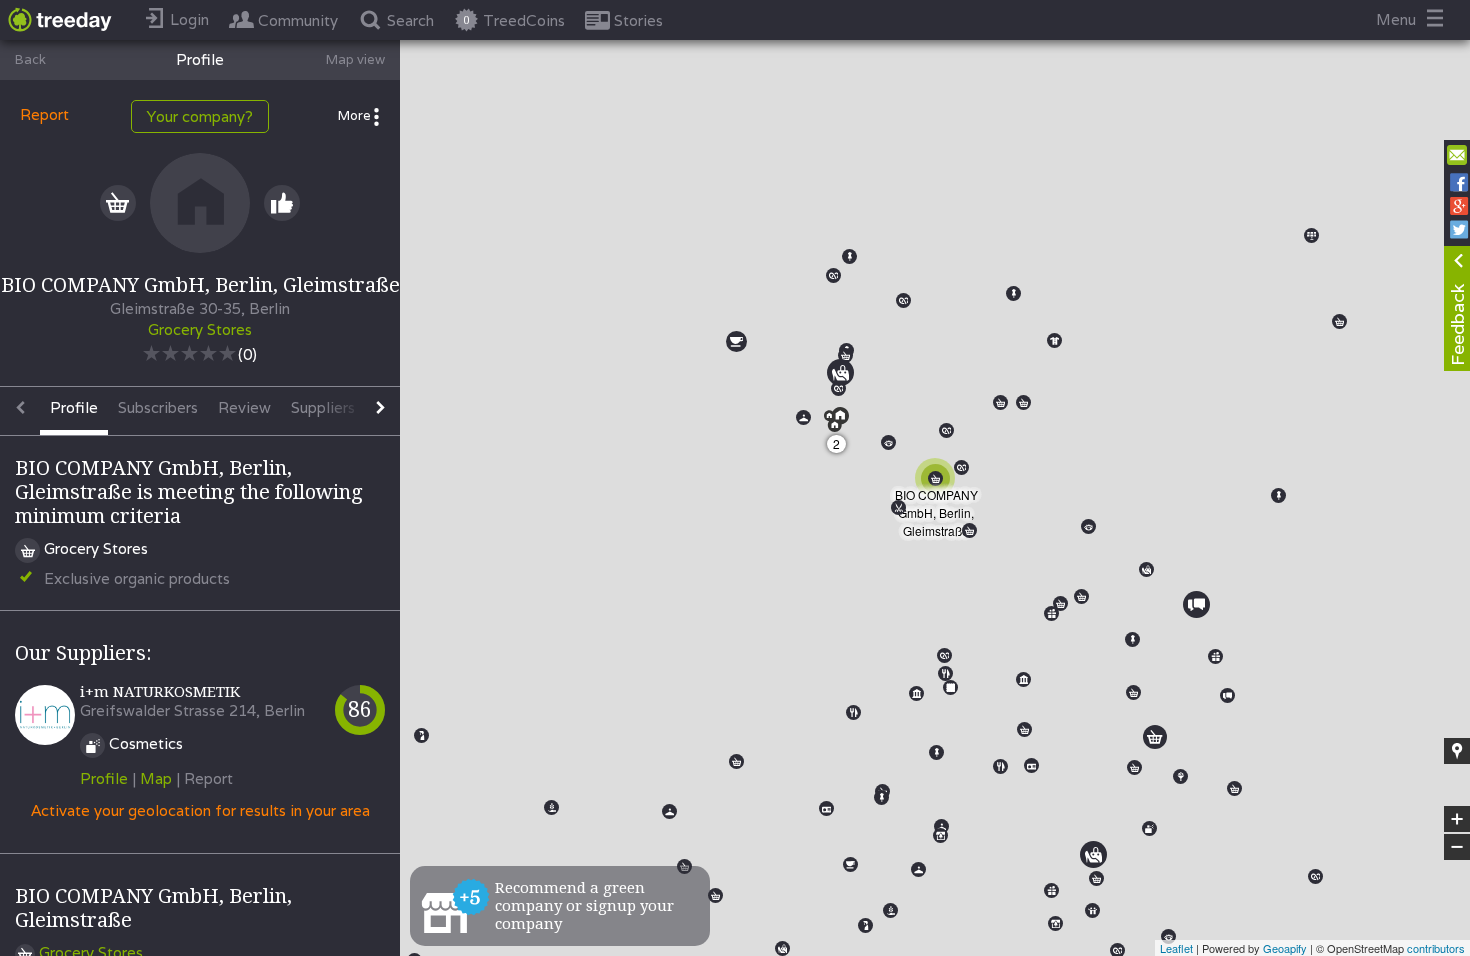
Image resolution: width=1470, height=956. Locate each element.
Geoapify (1285, 948)
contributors (1436, 948)
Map (156, 778)
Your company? (200, 116)
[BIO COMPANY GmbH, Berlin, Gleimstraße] (939, 482)
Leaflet (1176, 948)
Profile (104, 778)
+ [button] (1457, 820)
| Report (204, 778)
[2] (842, 425)
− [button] (1458, 847)
